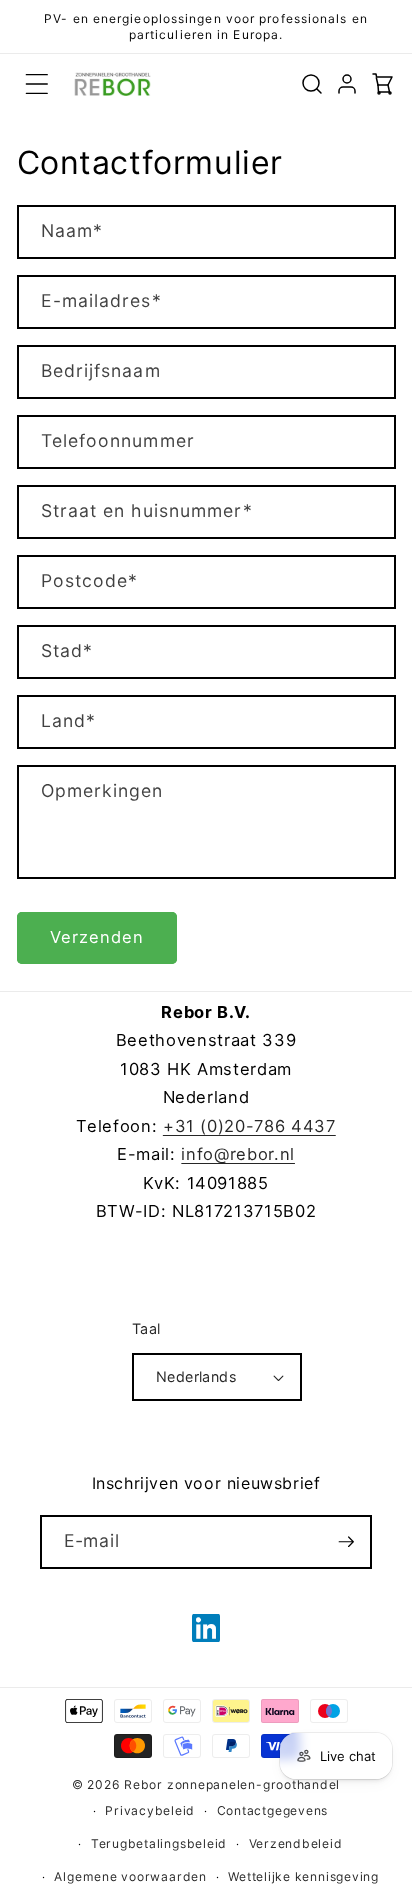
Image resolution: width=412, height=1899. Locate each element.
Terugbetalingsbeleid (159, 1843)
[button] (37, 84)
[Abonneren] (346, 1542)
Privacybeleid (150, 1810)
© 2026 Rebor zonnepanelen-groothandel (206, 1784)
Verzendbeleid (296, 1843)
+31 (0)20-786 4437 (249, 1126)
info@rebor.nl (238, 1154)
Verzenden (97, 937)
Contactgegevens (273, 1810)
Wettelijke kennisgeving (303, 1876)
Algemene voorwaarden (130, 1876)
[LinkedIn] (206, 1628)
